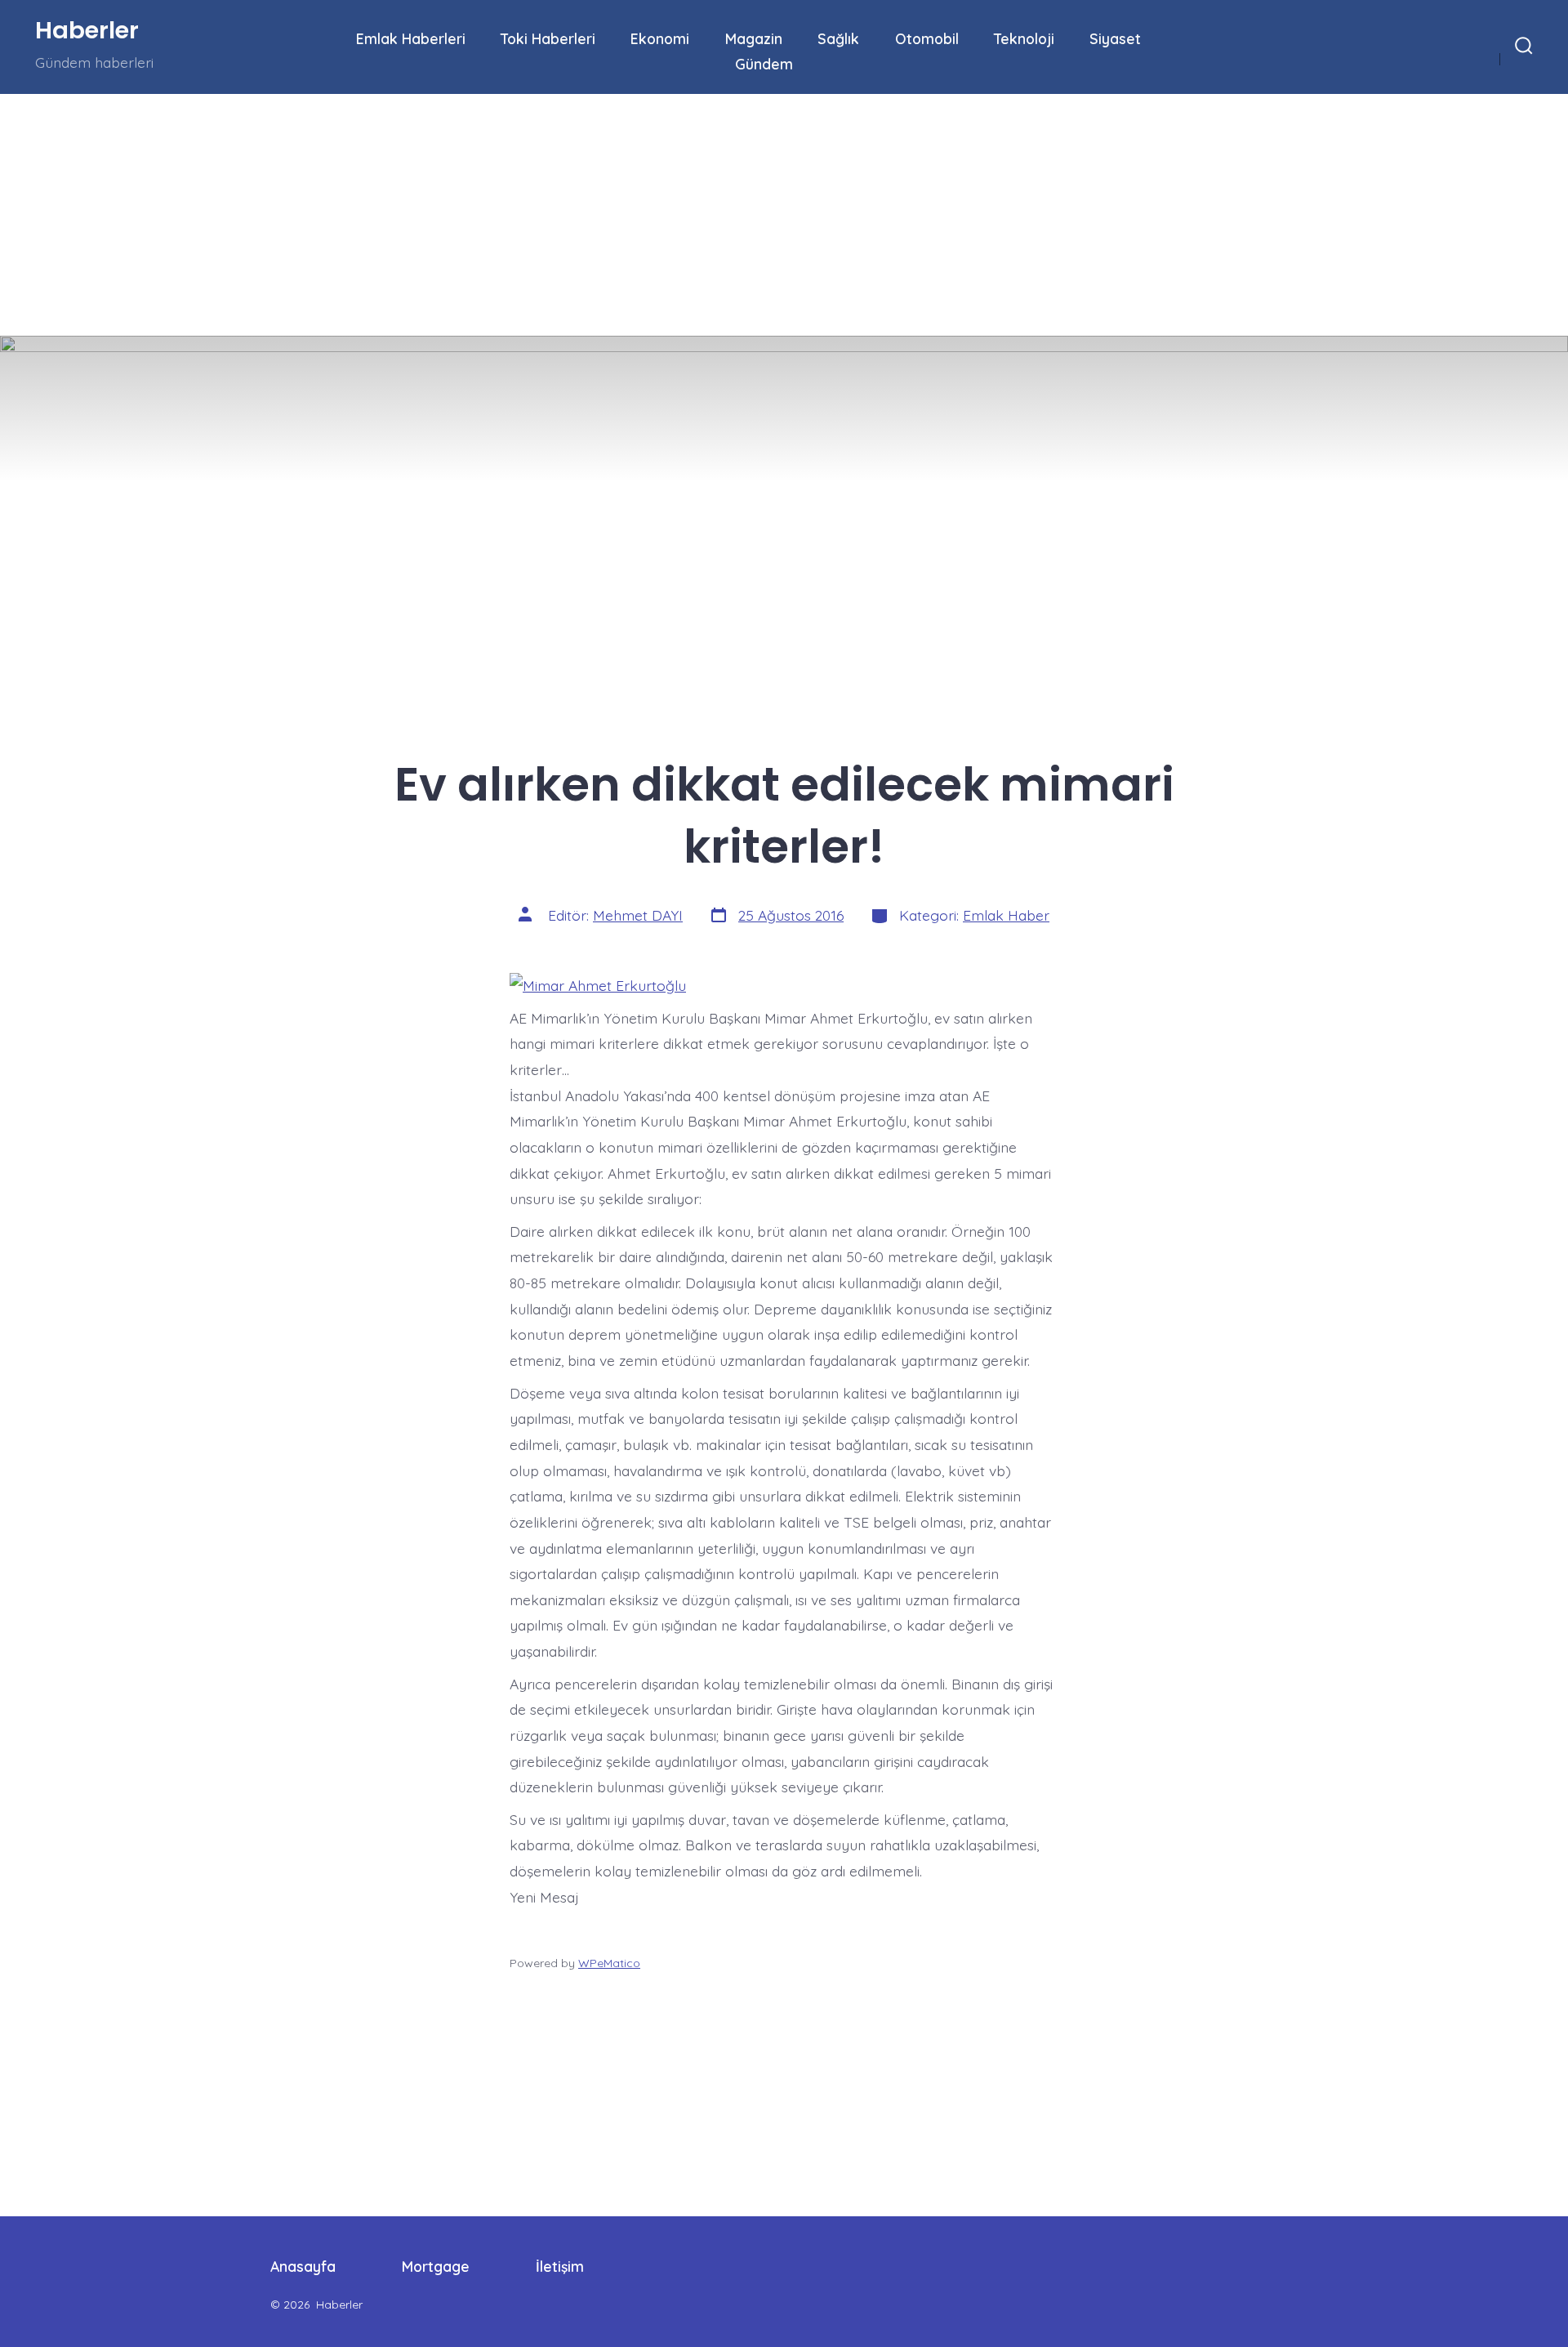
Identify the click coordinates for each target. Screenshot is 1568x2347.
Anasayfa (303, 2266)
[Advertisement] (490, 215)
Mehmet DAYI (638, 915)
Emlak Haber (1006, 915)
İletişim (560, 2266)
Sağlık (838, 38)
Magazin (754, 38)
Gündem (764, 64)
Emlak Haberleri (411, 38)
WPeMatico (609, 1963)
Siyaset (1115, 38)
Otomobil (927, 38)
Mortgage (436, 2266)
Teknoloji (1024, 38)
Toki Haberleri (548, 38)
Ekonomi (660, 38)
